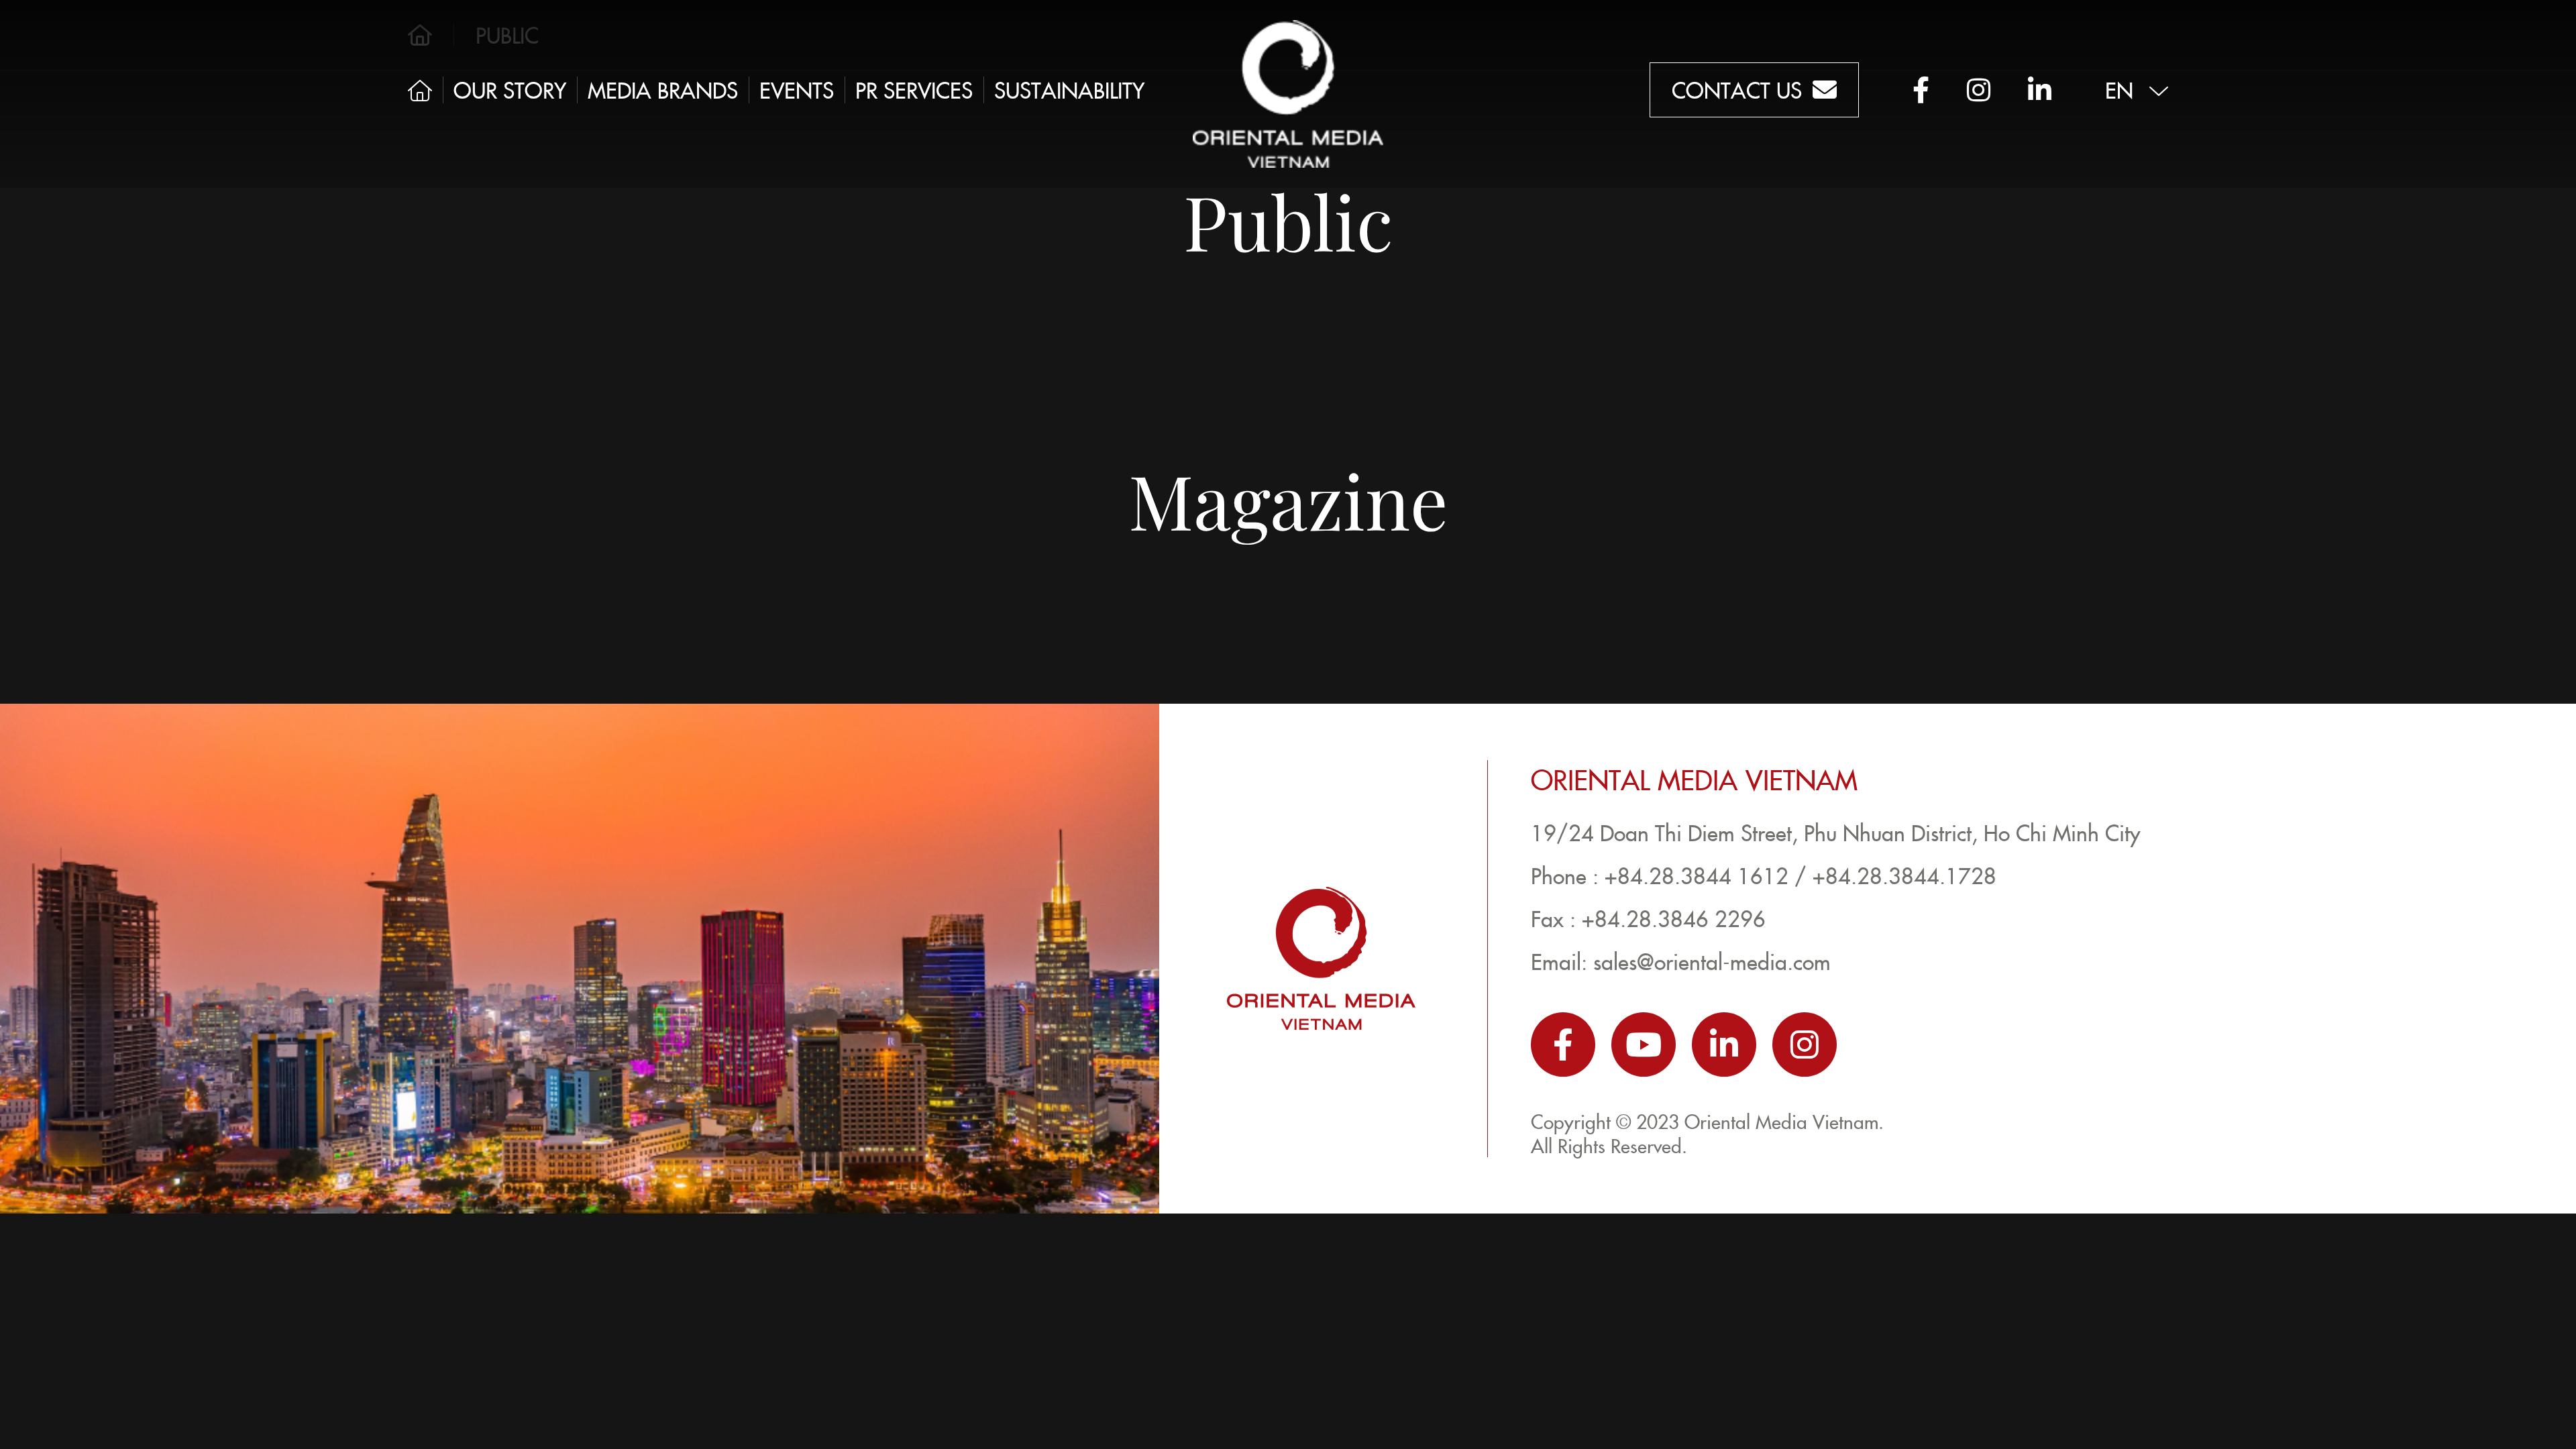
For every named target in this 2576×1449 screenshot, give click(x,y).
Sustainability (1069, 90)
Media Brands (663, 90)
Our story (510, 90)
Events (797, 90)
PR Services (914, 90)
